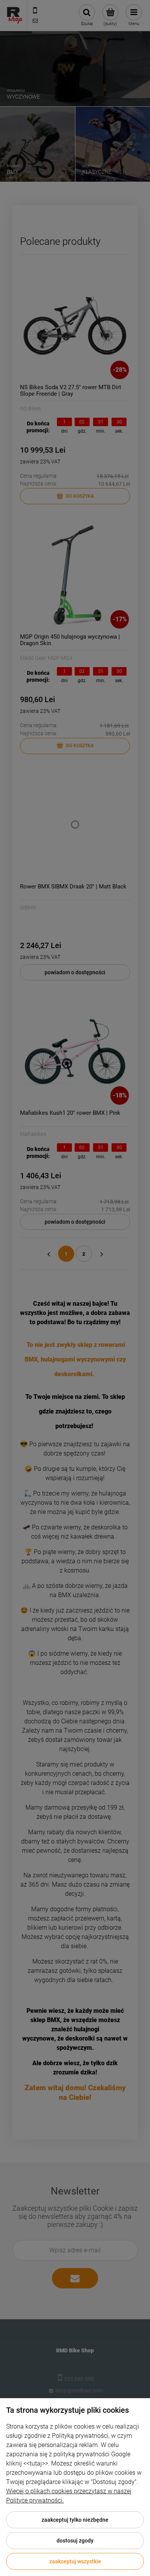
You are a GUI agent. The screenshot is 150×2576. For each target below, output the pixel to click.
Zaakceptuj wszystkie (75, 2561)
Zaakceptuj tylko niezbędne (75, 2520)
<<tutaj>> (36, 2463)
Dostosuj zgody (75, 2541)
